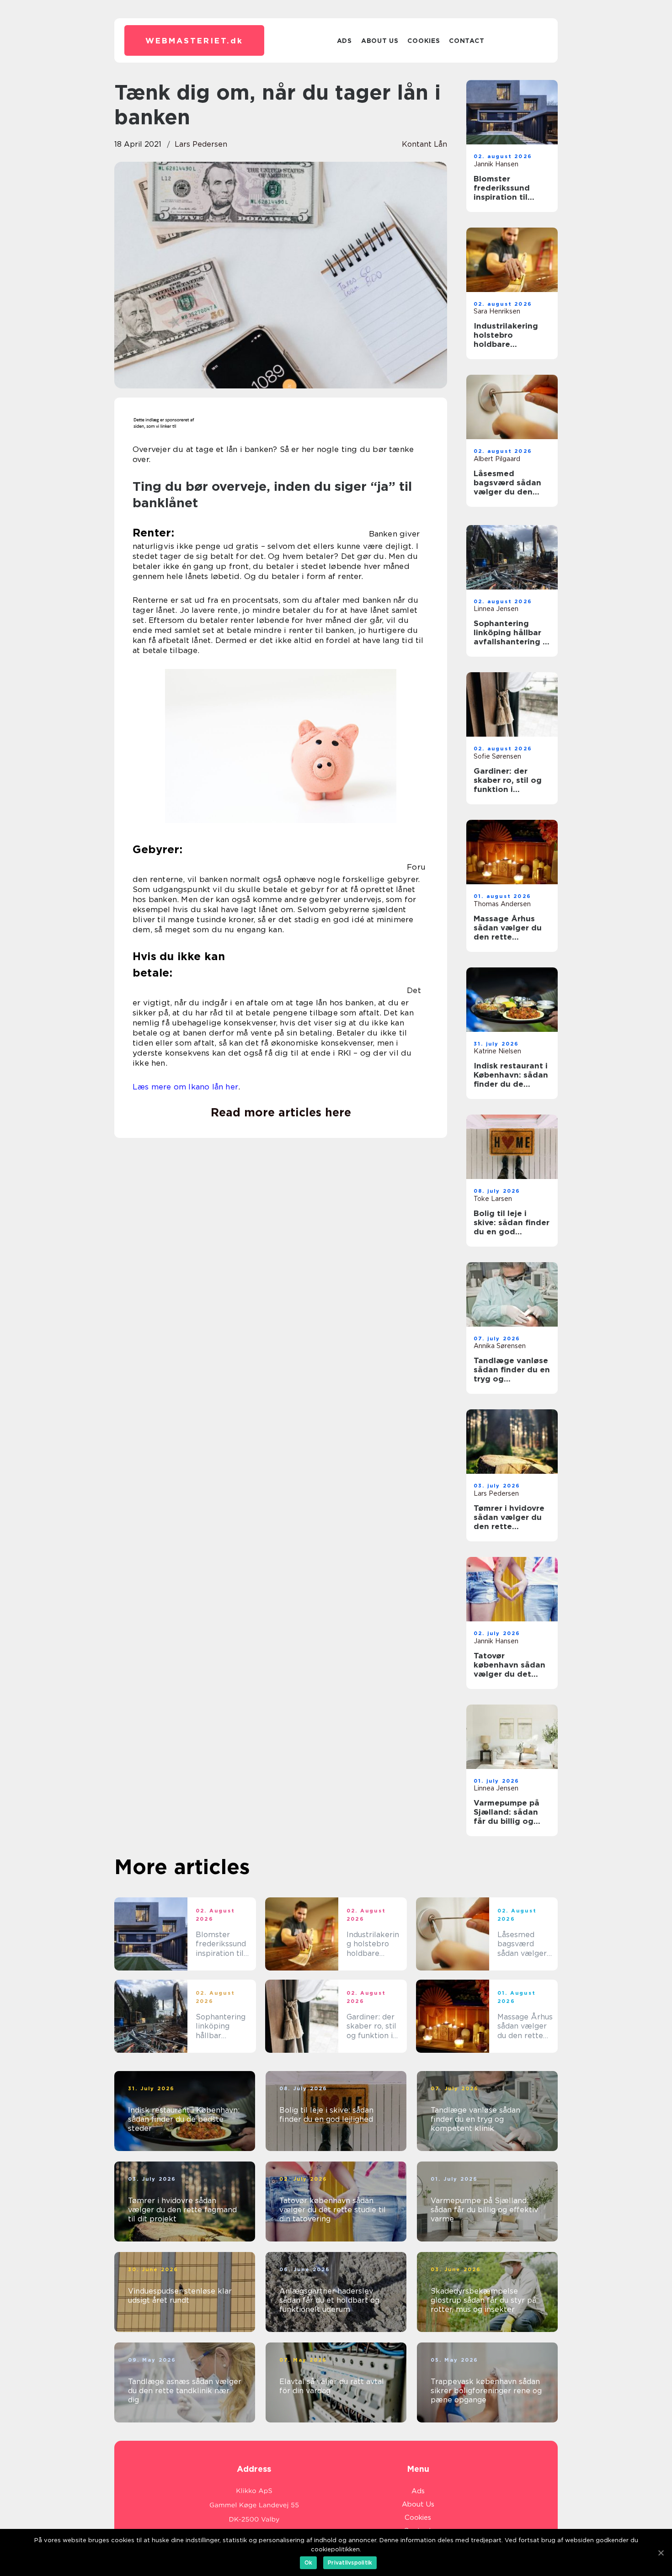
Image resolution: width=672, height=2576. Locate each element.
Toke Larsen (493, 1199)
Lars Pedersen (201, 144)
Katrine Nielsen (497, 1051)
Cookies (424, 41)
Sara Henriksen (497, 311)
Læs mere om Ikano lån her (185, 1087)
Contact (467, 41)
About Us (380, 41)
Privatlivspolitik (350, 2563)
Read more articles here (281, 1112)
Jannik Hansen (496, 164)
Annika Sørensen (500, 1346)
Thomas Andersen (502, 904)
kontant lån (424, 144)
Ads (344, 41)
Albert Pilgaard (497, 459)
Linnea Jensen (496, 609)
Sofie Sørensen (497, 756)
